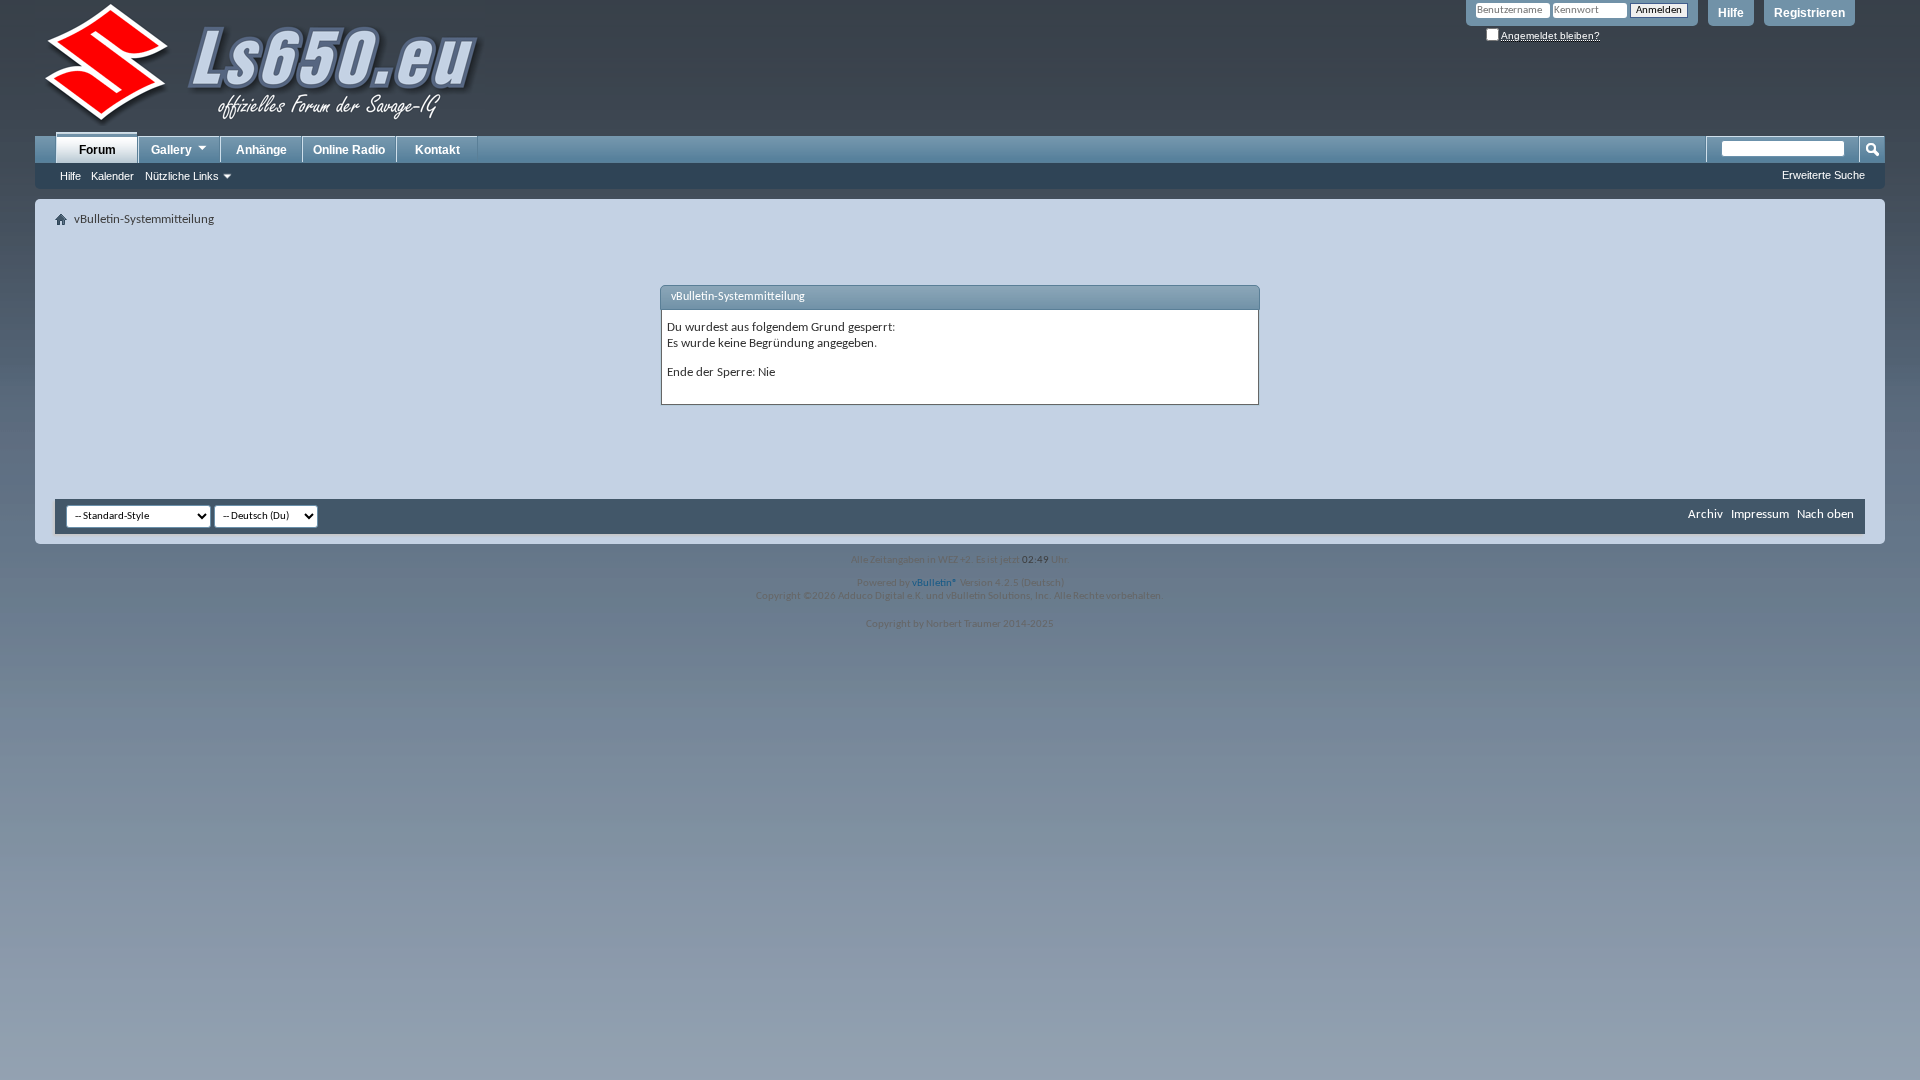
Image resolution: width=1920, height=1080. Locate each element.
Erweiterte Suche (1823, 175)
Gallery (171, 150)
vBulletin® (935, 583)
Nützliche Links (182, 176)
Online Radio (349, 150)
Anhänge (261, 150)
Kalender (112, 176)
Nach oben (1825, 514)
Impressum (1760, 514)
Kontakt (437, 150)
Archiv (1705, 514)
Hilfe (1731, 13)
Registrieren (1809, 13)
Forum (97, 150)
